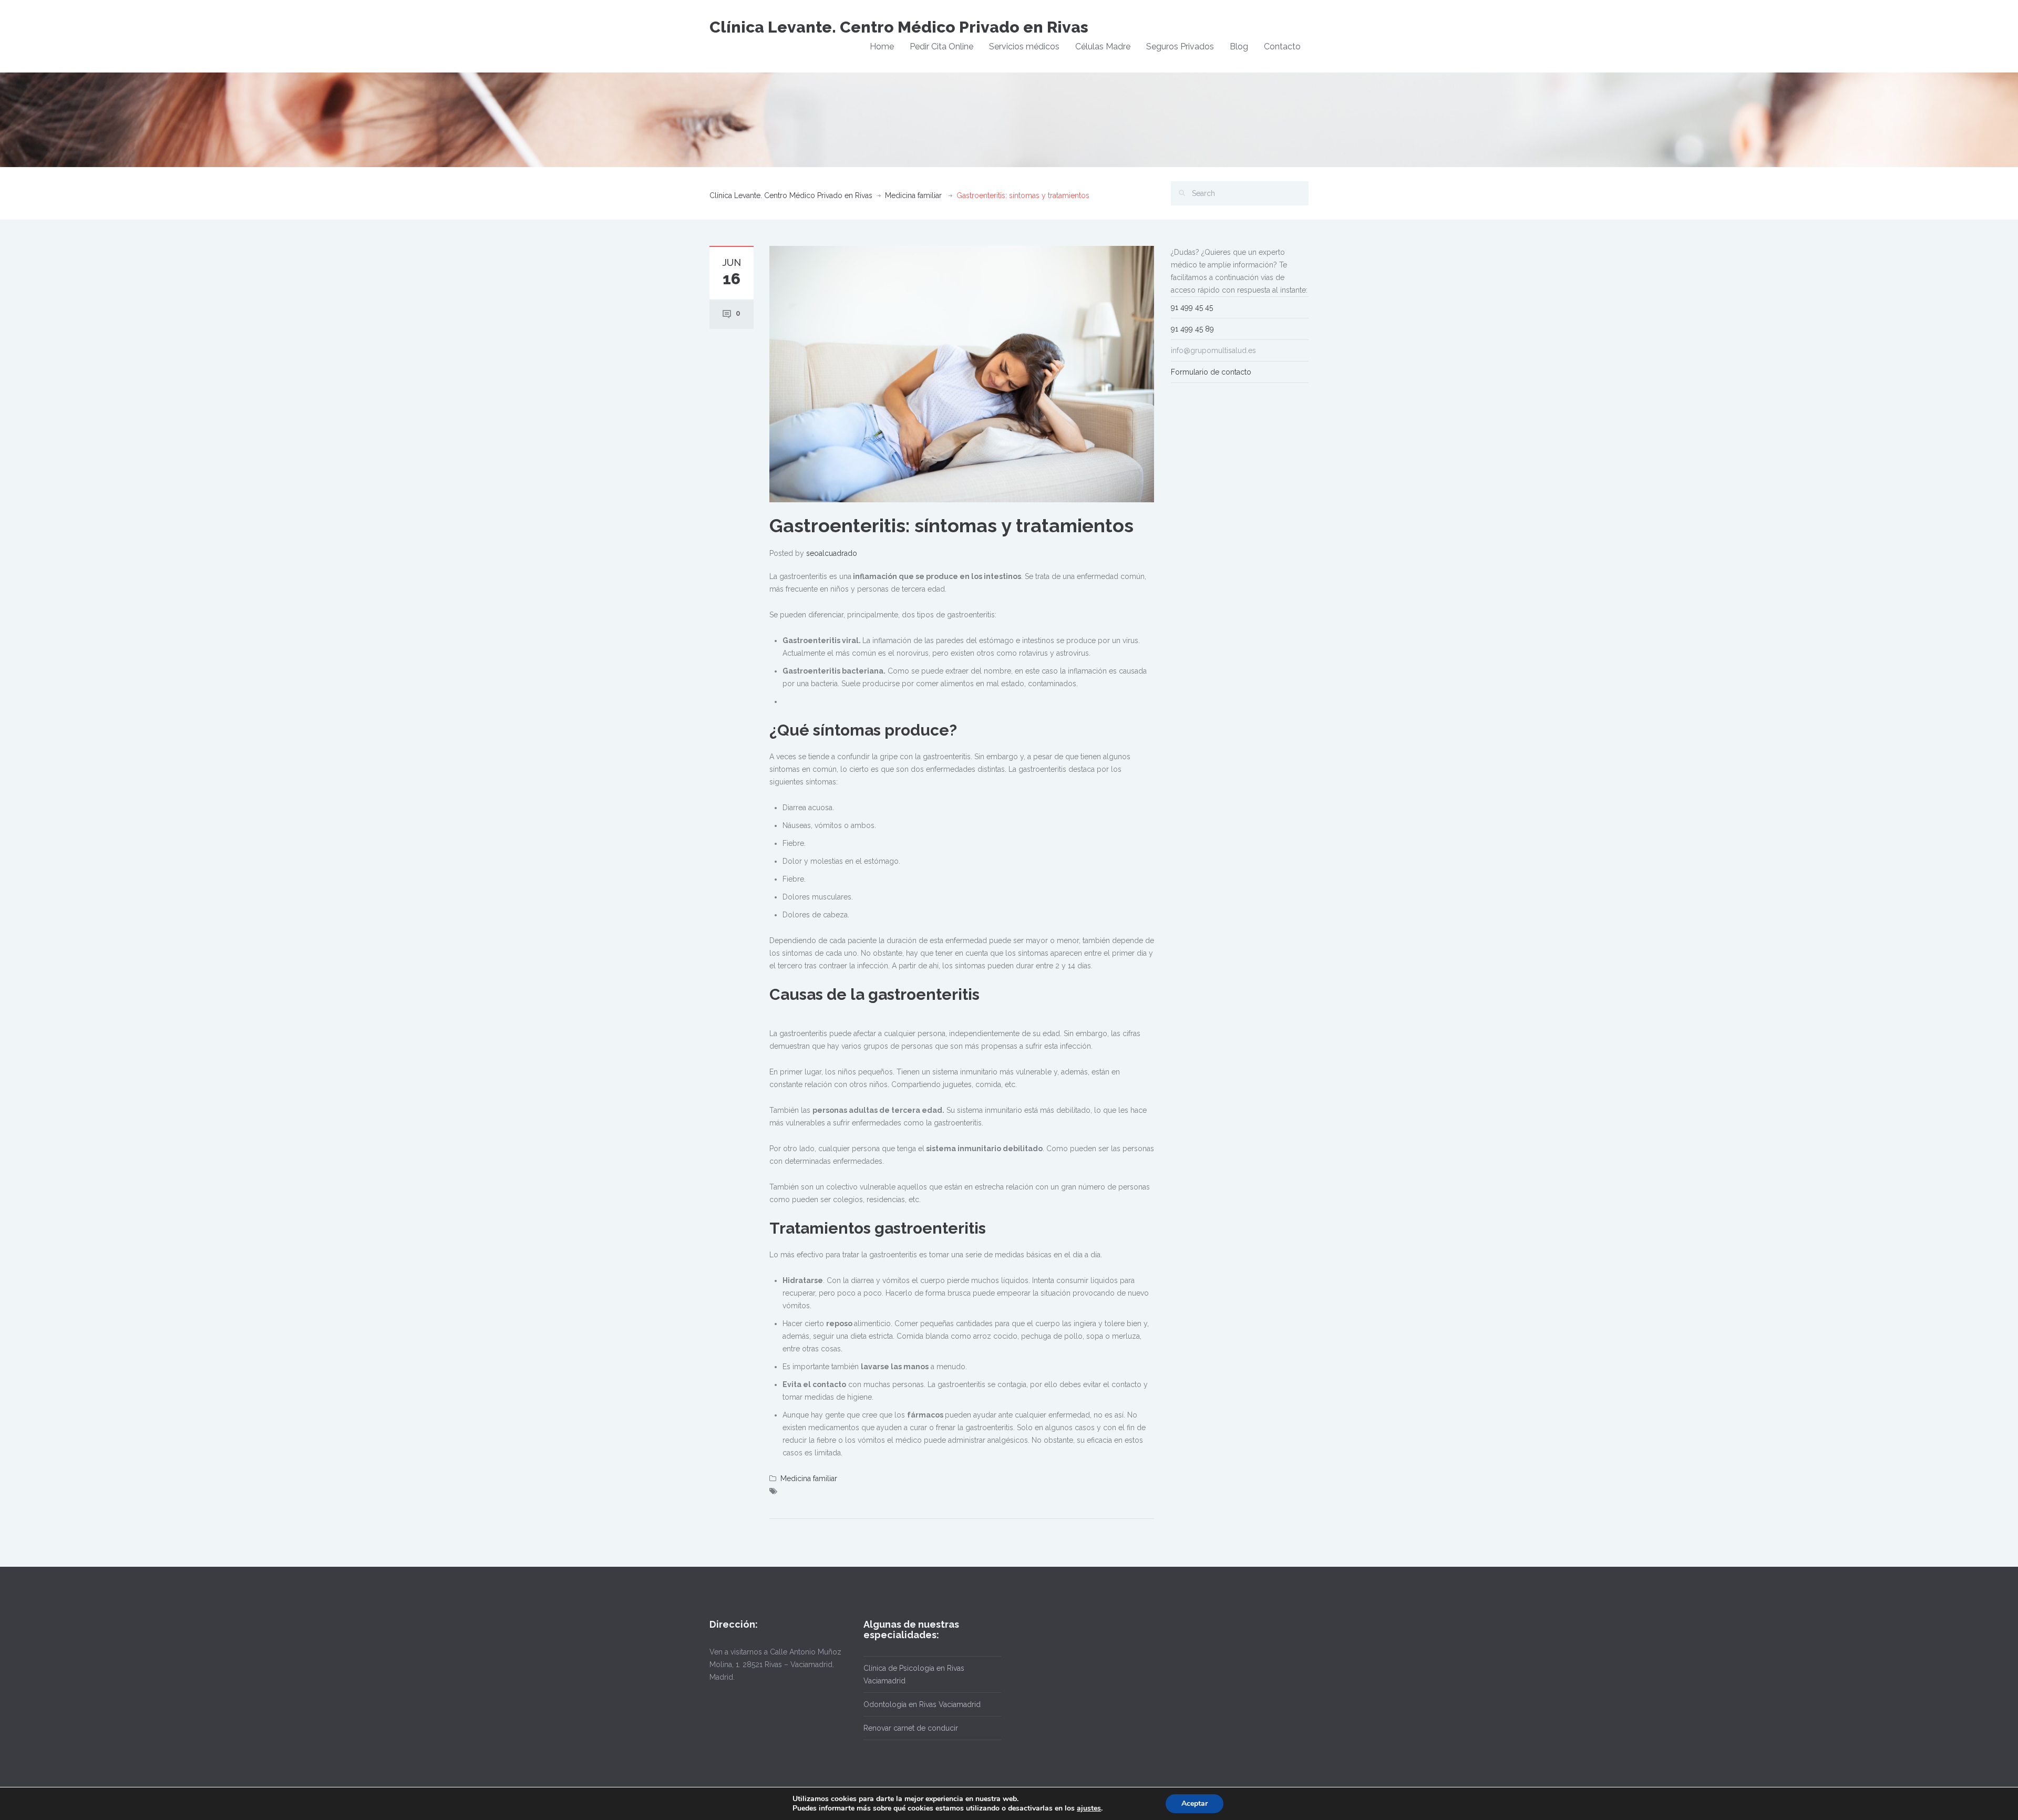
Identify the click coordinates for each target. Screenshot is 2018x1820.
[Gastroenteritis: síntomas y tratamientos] (962, 374)
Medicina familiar (913, 195)
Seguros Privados (1180, 46)
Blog (1239, 46)
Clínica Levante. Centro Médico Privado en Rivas (899, 27)
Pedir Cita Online (941, 46)
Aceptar (1195, 1803)
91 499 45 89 (1192, 329)
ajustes (1089, 1808)
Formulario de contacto (1211, 372)
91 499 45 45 (1192, 307)
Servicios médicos (1024, 46)
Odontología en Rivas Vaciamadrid (922, 1704)
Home (882, 46)
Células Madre (1103, 46)
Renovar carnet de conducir (911, 1728)
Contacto (1282, 46)
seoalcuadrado (832, 553)
